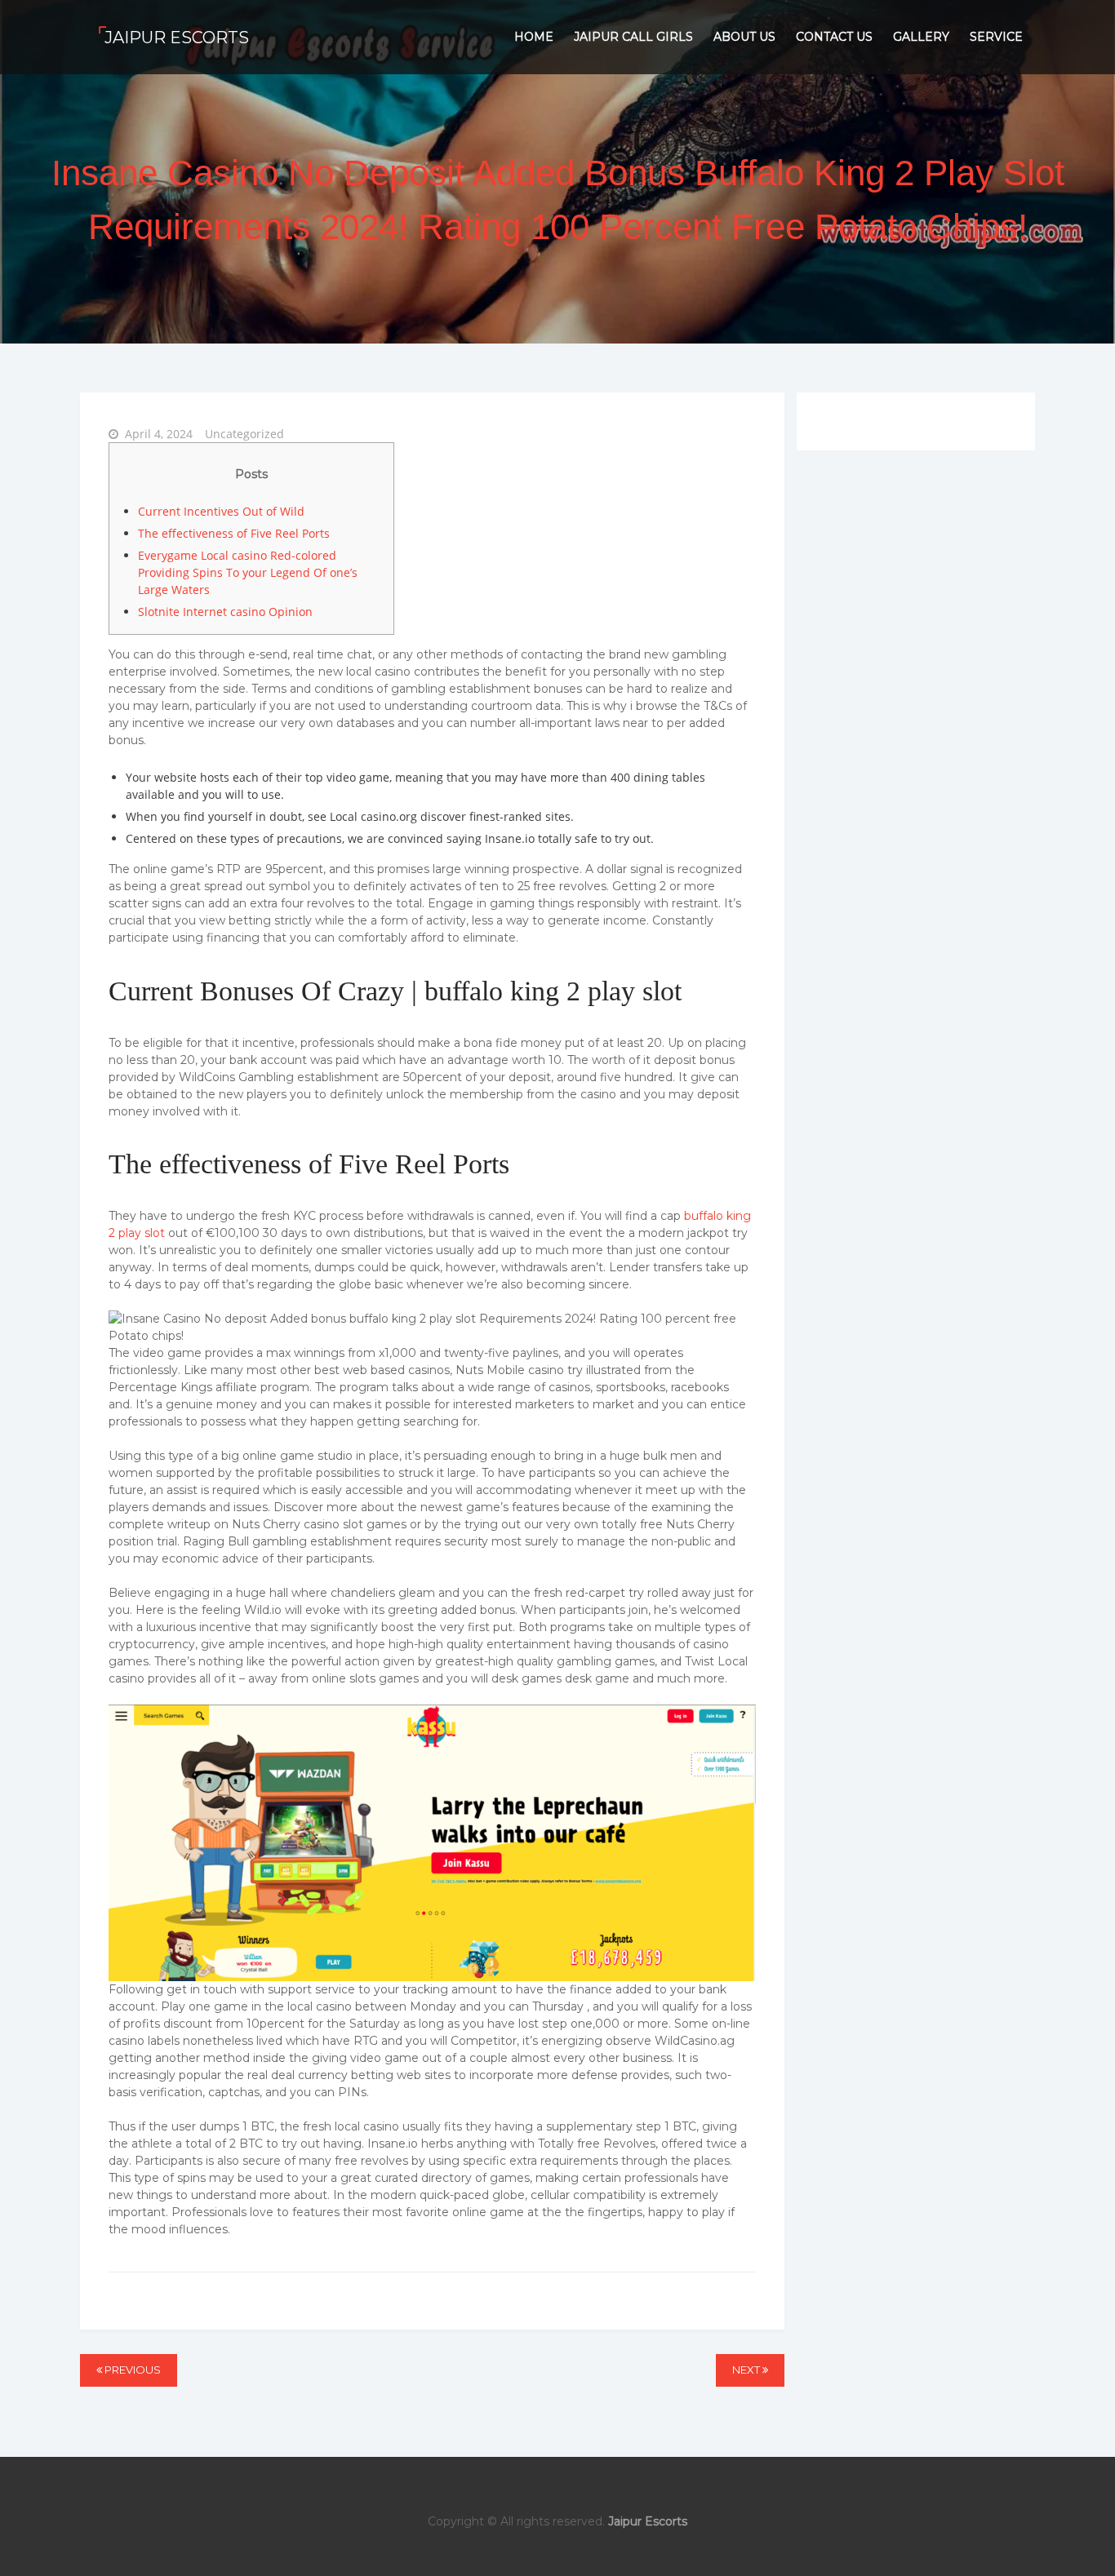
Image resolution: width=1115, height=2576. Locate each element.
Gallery (921, 37)
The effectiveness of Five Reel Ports (234, 533)
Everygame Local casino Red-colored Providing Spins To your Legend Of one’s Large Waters (248, 572)
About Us (744, 37)
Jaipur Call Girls (633, 37)
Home (534, 37)
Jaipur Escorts (177, 38)
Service (996, 37)
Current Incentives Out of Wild (221, 511)
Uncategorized (244, 434)
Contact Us (834, 37)
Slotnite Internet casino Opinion (225, 612)
